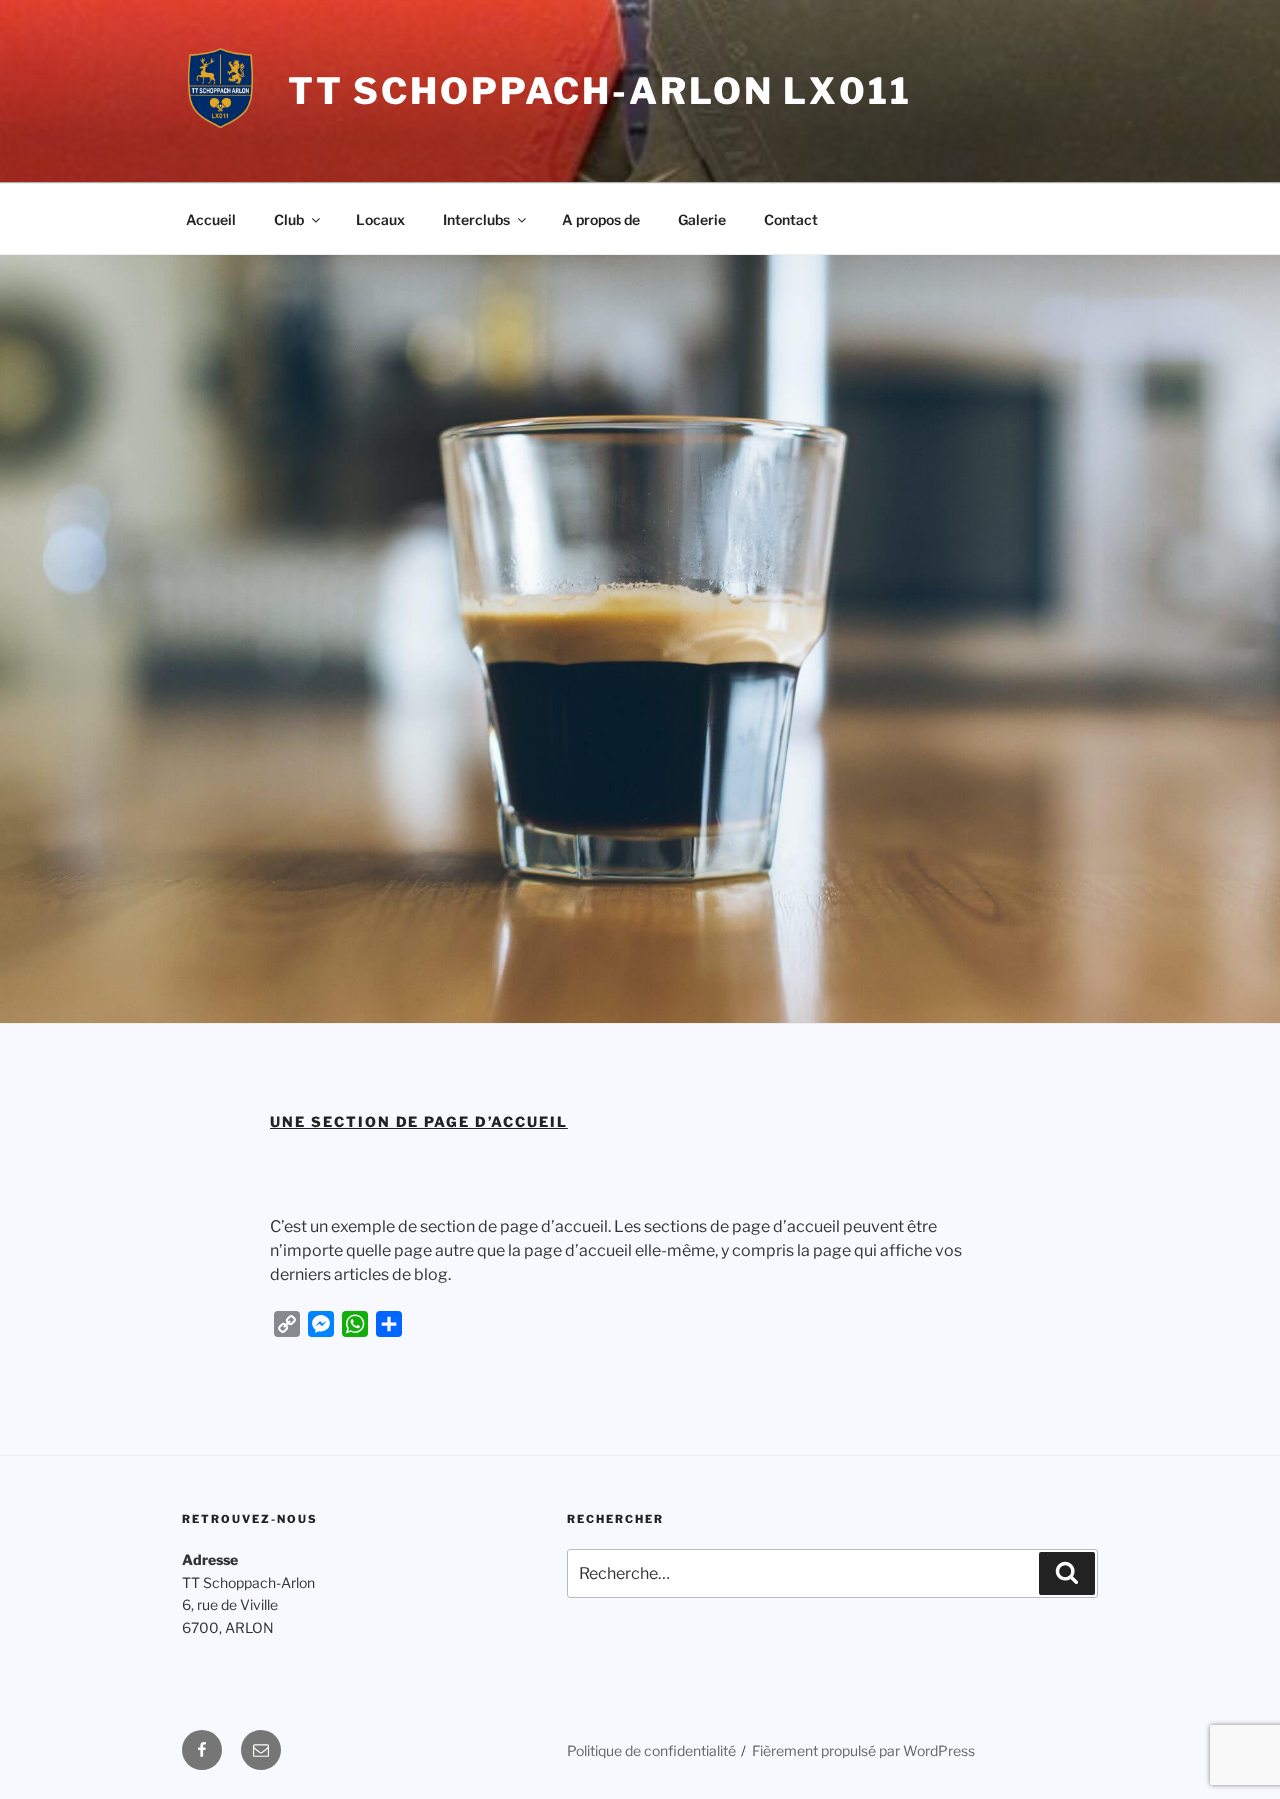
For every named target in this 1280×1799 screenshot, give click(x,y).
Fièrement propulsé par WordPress (863, 1750)
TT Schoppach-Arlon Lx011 (600, 91)
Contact (791, 219)
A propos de (601, 219)
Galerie (702, 219)
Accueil (211, 219)
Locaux (380, 219)
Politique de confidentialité (651, 1750)
